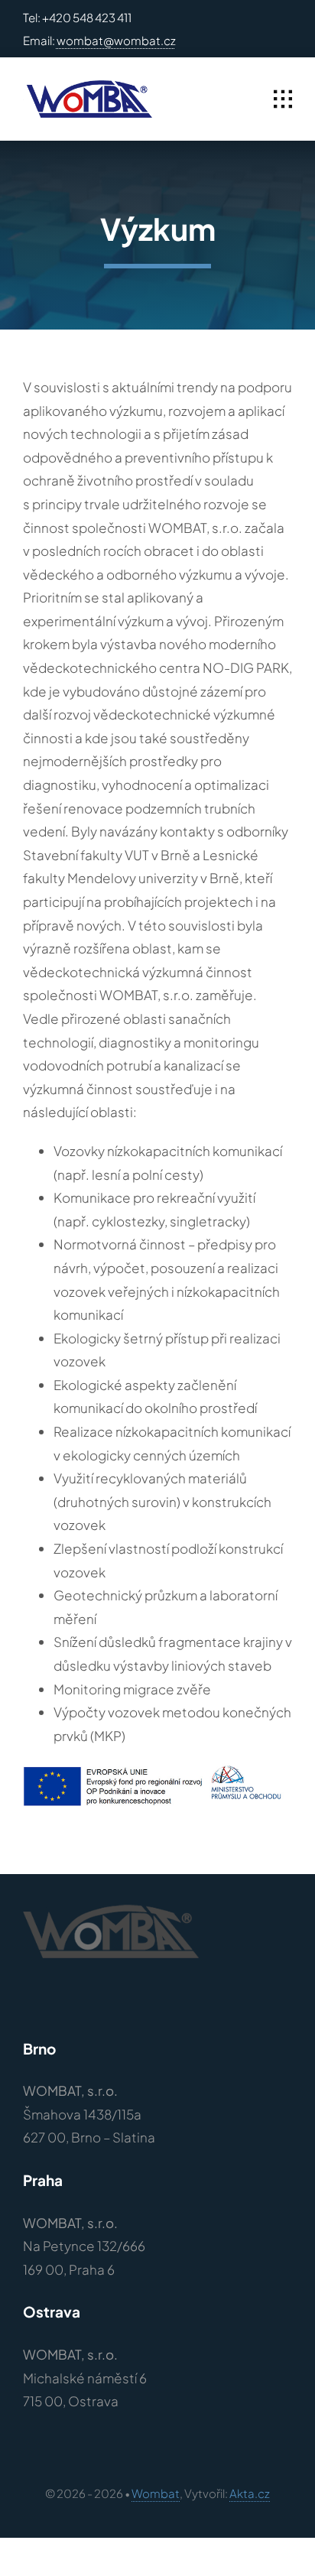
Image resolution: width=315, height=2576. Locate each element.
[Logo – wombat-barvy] (88, 86)
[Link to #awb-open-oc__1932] (283, 99)
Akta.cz (250, 2493)
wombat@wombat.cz (116, 40)
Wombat (156, 2493)
